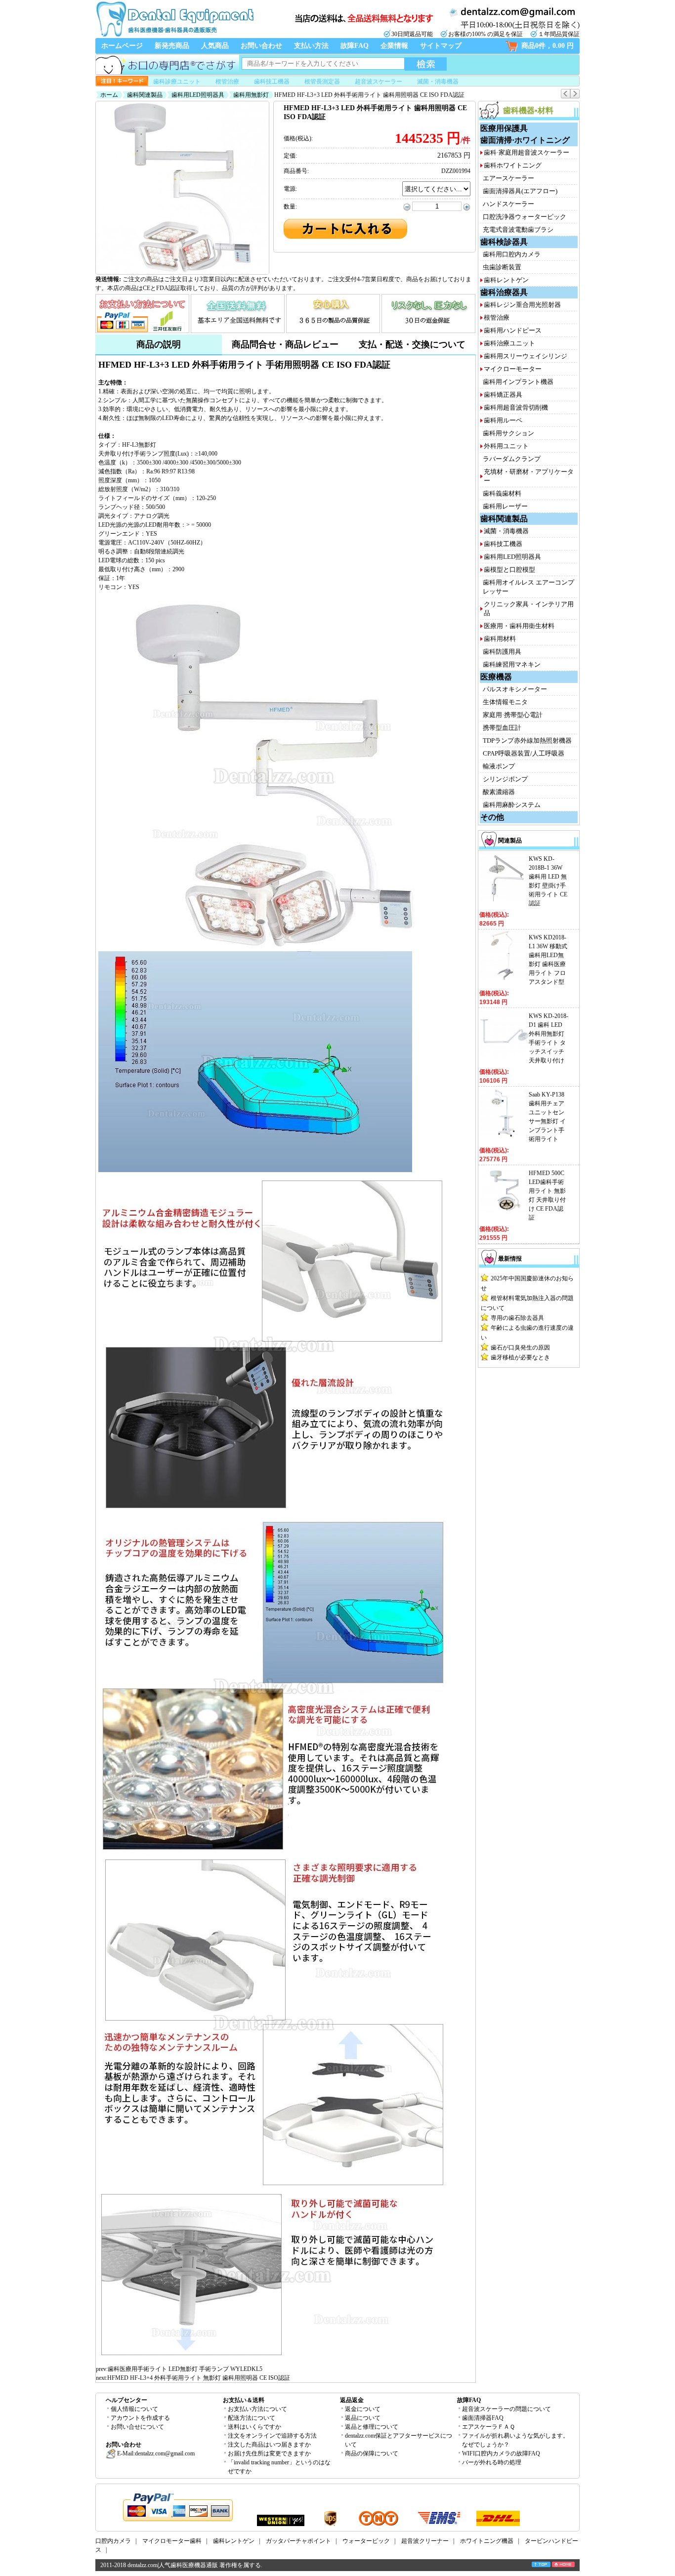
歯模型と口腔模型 (509, 570)
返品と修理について (372, 2427)
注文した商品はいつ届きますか (269, 2445)
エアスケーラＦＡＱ (488, 2427)
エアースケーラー (508, 178)
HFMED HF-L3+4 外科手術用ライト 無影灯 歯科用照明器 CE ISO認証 (199, 2378)
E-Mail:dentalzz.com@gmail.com (155, 2453)
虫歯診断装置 (502, 267)
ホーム (109, 95)
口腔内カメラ (113, 2541)
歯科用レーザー (505, 506)
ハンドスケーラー (508, 204)
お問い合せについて (137, 2427)
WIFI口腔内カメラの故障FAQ (501, 2453)
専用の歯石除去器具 (517, 1318)
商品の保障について (372, 2453)
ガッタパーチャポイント (298, 2541)
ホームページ (122, 46)
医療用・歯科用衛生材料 (519, 626)
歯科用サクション (508, 433)
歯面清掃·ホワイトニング (525, 140)
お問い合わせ (261, 46)
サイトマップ (441, 46)
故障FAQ (355, 46)
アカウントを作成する (140, 2418)
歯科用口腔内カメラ (512, 254)
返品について (363, 2418)
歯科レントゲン (506, 280)
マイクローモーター (513, 369)
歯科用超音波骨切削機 (516, 407)
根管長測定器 (322, 82)
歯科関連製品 (145, 95)
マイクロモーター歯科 (172, 2541)
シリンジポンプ (505, 779)
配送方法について (252, 2418)
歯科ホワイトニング (513, 165)
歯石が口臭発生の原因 (520, 1348)
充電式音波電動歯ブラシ (518, 230)
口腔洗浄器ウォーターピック (525, 217)
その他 (492, 817)
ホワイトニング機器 (487, 2541)
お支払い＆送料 (244, 2400)
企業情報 (394, 46)
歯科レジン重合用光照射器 (522, 305)
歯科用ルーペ (503, 420)
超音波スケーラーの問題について (506, 2409)
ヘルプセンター (127, 2400)
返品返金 (352, 2400)
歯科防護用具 (502, 652)
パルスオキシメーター (515, 689)
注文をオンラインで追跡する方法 (272, 2436)
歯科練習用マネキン (512, 664)
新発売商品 (172, 46)
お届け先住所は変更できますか (269, 2453)
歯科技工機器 (272, 82)
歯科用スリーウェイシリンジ (526, 356)
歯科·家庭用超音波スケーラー (527, 152)
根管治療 (227, 82)
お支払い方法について (257, 2409)
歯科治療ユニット (509, 343)
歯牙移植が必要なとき (520, 1357)
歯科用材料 (500, 639)
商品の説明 (159, 344)
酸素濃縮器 (499, 792)
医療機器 (496, 677)
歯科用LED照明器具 (198, 95)
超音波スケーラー (379, 82)
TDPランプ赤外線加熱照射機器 (527, 740)
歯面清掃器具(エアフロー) (520, 191)
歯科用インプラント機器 (518, 382)
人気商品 (215, 46)
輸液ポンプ (499, 766)
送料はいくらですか (254, 2427)
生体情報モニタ (505, 702)
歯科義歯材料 (502, 493)
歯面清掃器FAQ (483, 2418)
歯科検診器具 (504, 242)
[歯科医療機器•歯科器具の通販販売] (174, 36)
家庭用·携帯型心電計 (513, 715)
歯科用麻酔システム (512, 805)
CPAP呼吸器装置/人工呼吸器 (524, 753)
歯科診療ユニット (177, 82)
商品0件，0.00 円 (548, 46)
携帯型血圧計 (502, 728)
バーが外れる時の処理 (492, 2462)
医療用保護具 (504, 128)
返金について (363, 2409)
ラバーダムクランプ (512, 459)
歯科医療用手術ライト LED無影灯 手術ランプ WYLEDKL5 (185, 2369)
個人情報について (134, 2409)
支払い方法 (311, 46)
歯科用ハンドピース (513, 330)
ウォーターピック (366, 2541)
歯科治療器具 (504, 292)
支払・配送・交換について (412, 344)
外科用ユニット (506, 446)
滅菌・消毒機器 (438, 82)
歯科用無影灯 (251, 95)
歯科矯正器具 (503, 395)
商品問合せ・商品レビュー (285, 344)
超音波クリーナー (425, 2541)
